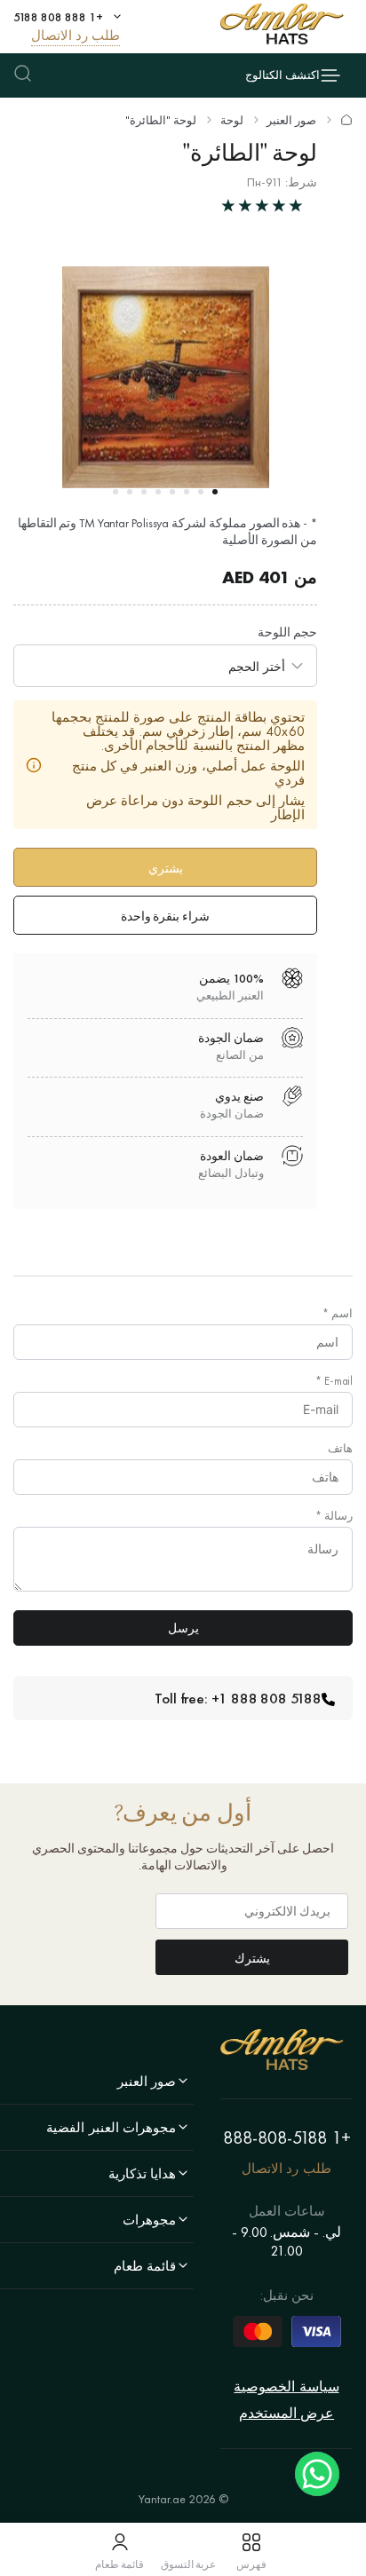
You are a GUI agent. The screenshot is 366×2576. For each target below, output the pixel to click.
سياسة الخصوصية (286, 2386)
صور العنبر (291, 121)
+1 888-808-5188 (287, 2137)
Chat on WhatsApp (317, 2474)
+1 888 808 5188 (58, 17)
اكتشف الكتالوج (282, 75)
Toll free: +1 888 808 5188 (238, 1698)
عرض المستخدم (286, 2413)
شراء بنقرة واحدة (166, 916)
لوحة (232, 121)
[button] (215, 492)
